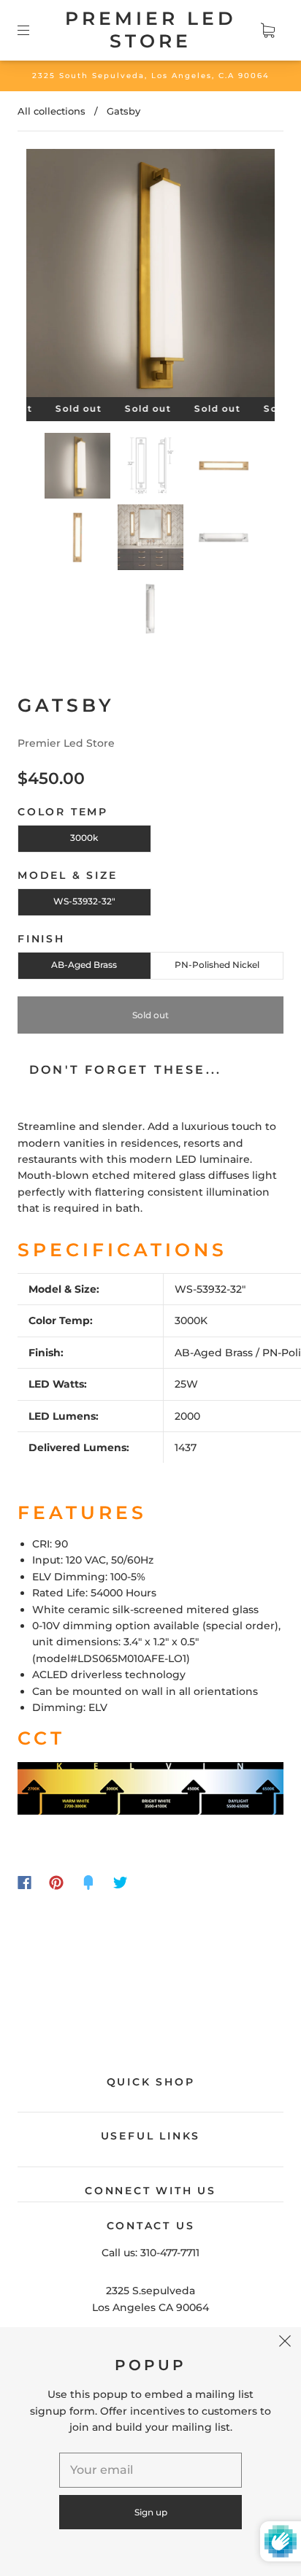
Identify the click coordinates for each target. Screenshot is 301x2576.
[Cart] (267, 30)
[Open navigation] (34, 30)
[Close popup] (285, 2343)
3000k (84, 838)
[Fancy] (88, 1883)
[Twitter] (121, 1883)
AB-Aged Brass (84, 965)
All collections (52, 111)
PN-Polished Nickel (217, 965)
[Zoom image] (150, 276)
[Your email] (150, 2470)
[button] (51, 276)
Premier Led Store (151, 30)
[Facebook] (24, 1883)
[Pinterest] (56, 1883)
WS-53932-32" (84, 901)
